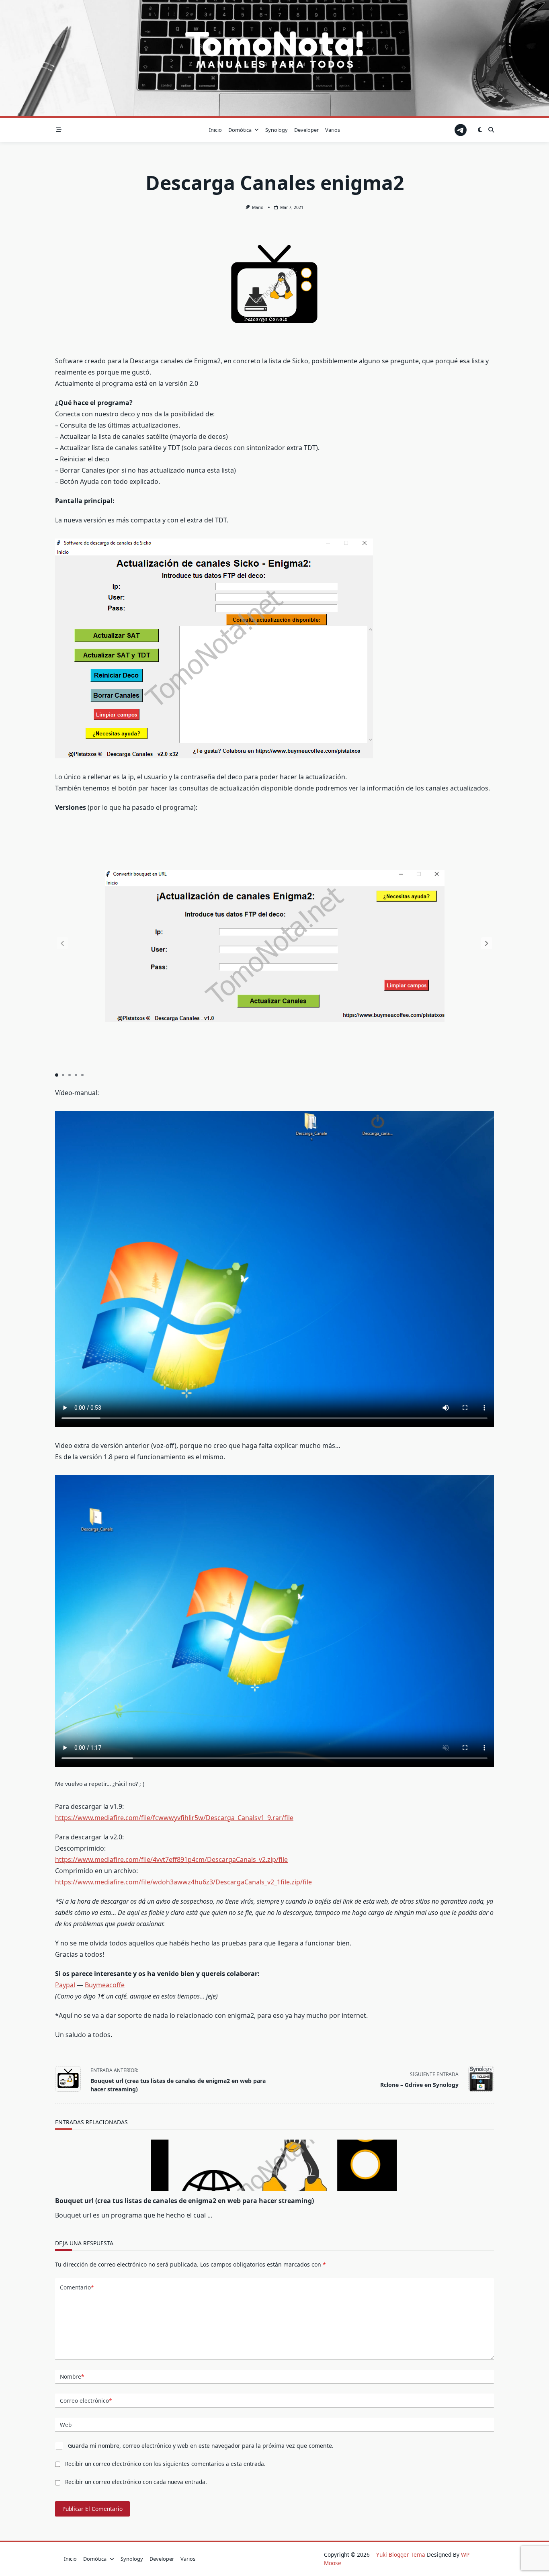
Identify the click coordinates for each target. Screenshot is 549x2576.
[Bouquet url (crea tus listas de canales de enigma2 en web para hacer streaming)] (274, 2165)
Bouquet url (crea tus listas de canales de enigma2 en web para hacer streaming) (184, 2201)
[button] (487, 943)
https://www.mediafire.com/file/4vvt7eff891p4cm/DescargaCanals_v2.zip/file (171, 1859)
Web (66, 2425)
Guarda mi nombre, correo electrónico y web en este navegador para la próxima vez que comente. (201, 2446)
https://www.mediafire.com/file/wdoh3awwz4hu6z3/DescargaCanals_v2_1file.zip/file (183, 1882)
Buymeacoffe (105, 1985)
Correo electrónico (86, 2401)
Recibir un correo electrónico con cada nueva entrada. (136, 2482)
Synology (277, 130)
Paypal (65, 1985)
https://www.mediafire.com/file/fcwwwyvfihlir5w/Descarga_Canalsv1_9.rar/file (174, 1818)
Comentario (77, 2287)
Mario (258, 207)
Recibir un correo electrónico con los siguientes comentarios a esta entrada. (165, 2464)
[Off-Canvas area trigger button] (59, 130)
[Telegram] (461, 130)
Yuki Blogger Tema (401, 2554)
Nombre (72, 2376)
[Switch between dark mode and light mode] (480, 130)
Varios (333, 130)
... (210, 2215)
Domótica (240, 130)
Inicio (215, 130)
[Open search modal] (491, 130)
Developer (306, 130)
